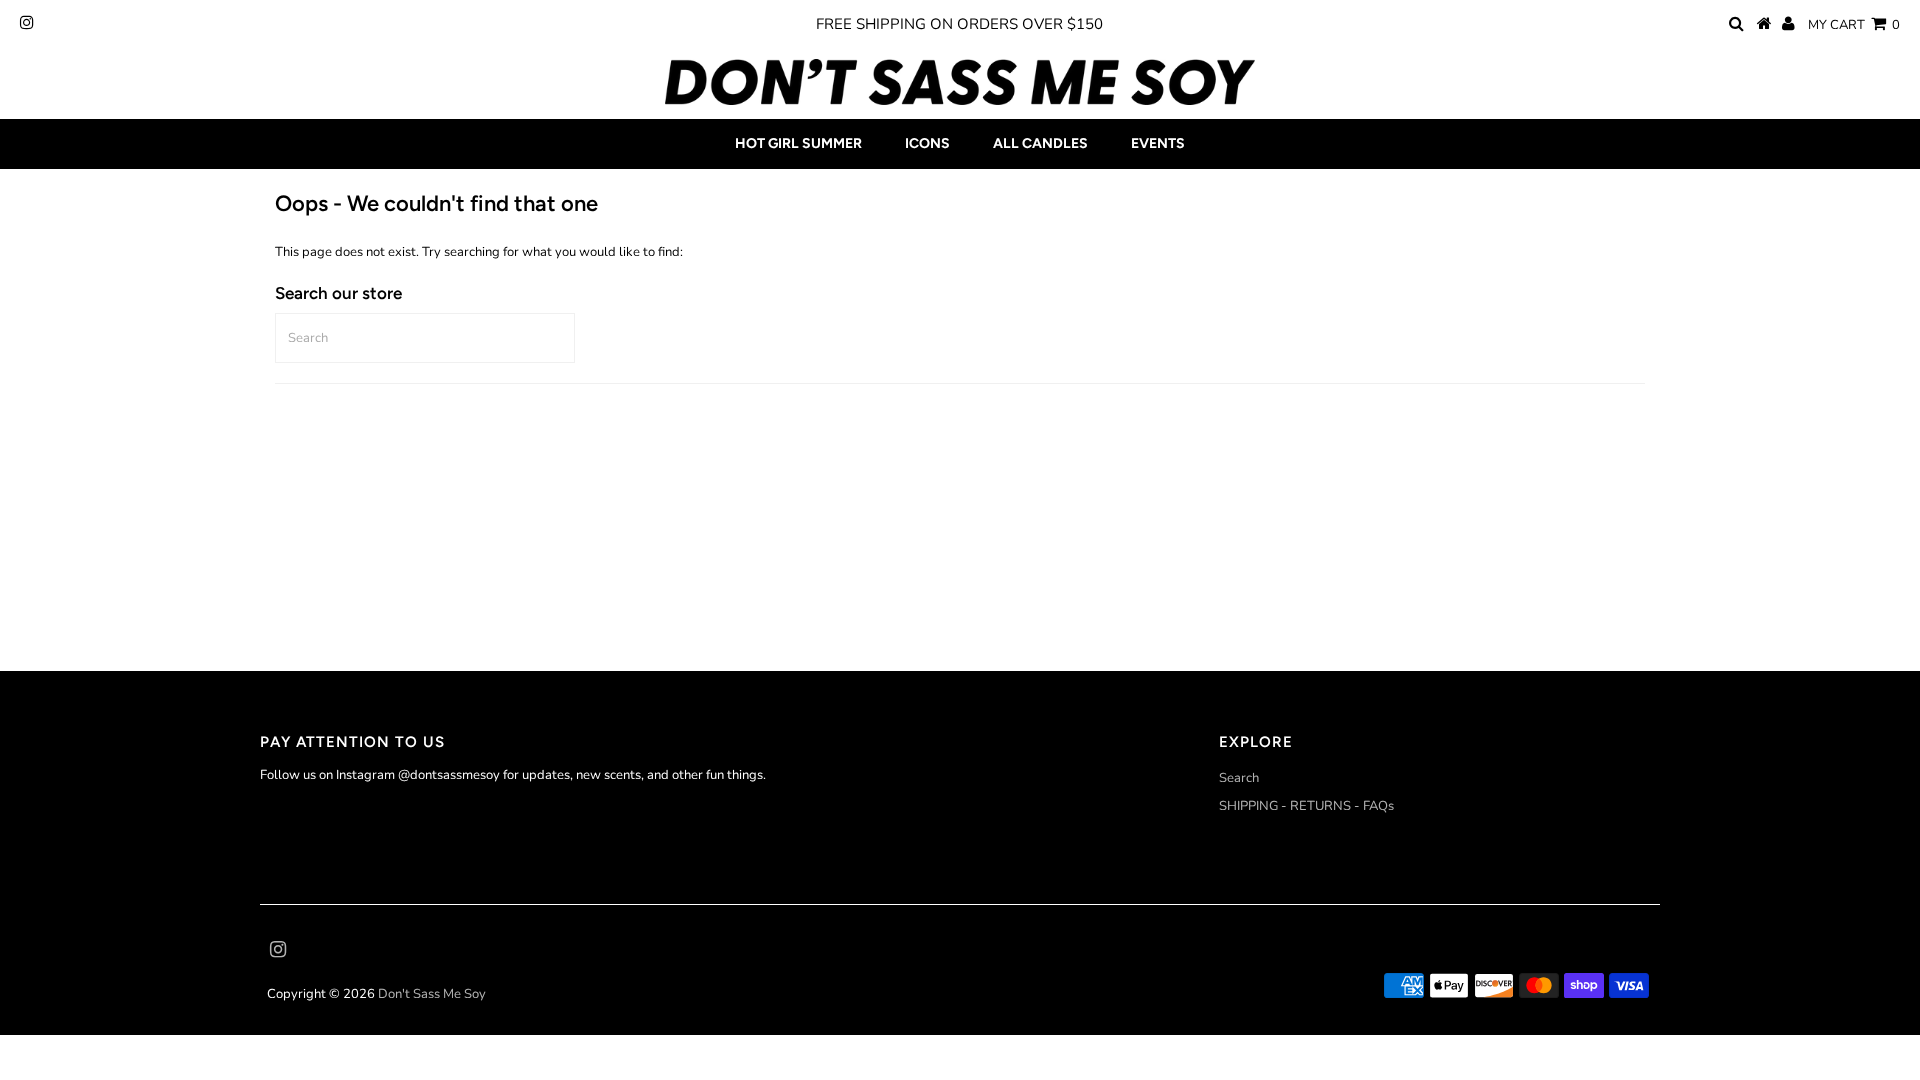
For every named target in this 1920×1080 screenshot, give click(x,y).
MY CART (1854, 25)
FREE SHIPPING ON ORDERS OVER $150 (959, 24)
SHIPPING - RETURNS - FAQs (1306, 806)
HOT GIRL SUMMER (798, 143)
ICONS (927, 143)
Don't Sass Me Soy (432, 994)
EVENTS (1158, 143)
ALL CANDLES (1040, 143)
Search (1239, 778)
